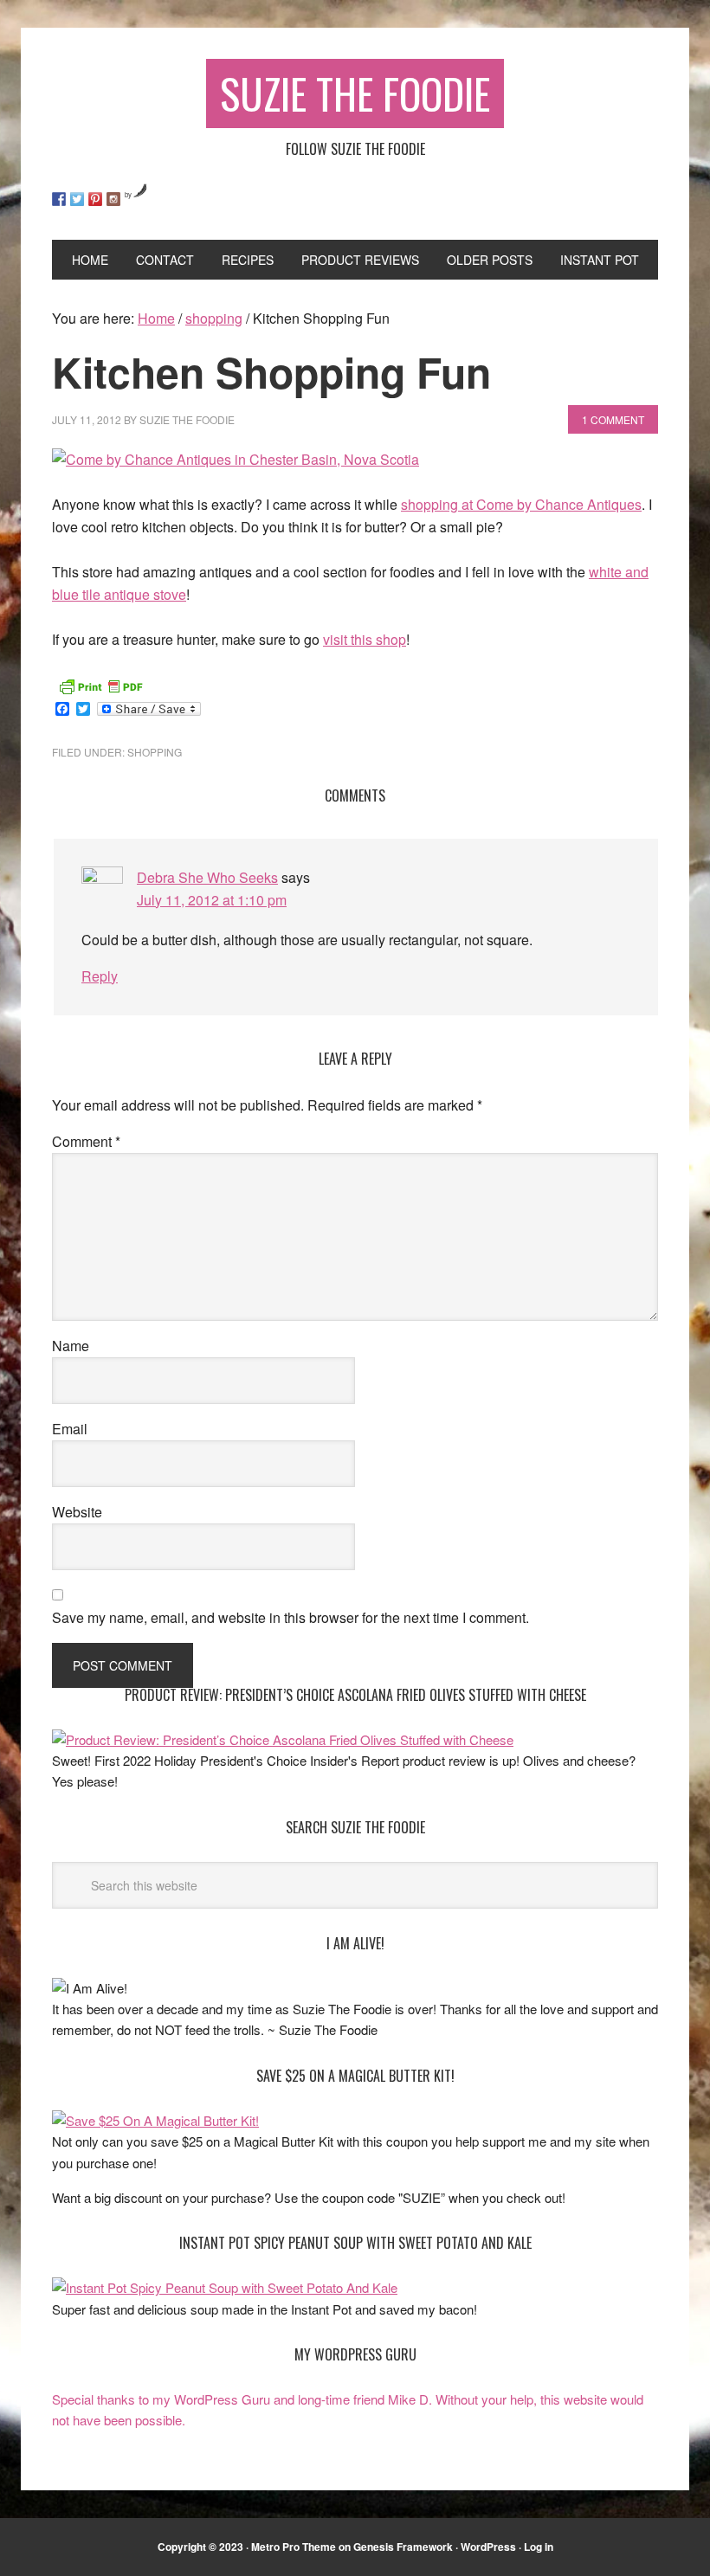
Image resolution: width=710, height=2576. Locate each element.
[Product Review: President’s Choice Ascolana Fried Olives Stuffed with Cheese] (283, 1739)
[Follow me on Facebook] (59, 199)
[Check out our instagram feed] (113, 199)
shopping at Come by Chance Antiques (521, 504)
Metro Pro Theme (294, 2547)
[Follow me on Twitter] (77, 199)
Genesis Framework (403, 2547)
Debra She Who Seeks (207, 877)
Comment (86, 1141)
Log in (539, 2547)
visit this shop (365, 639)
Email (70, 1429)
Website (77, 1512)
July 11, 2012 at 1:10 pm (212, 900)
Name (71, 1346)
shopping (155, 752)
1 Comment (613, 419)
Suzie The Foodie (355, 93)
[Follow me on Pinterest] (95, 199)
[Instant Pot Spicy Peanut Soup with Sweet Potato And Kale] (225, 2287)
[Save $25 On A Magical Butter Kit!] (155, 2120)
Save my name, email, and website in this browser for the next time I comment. (290, 1617)
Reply (100, 976)
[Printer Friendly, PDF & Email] (100, 685)
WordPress (488, 2547)
